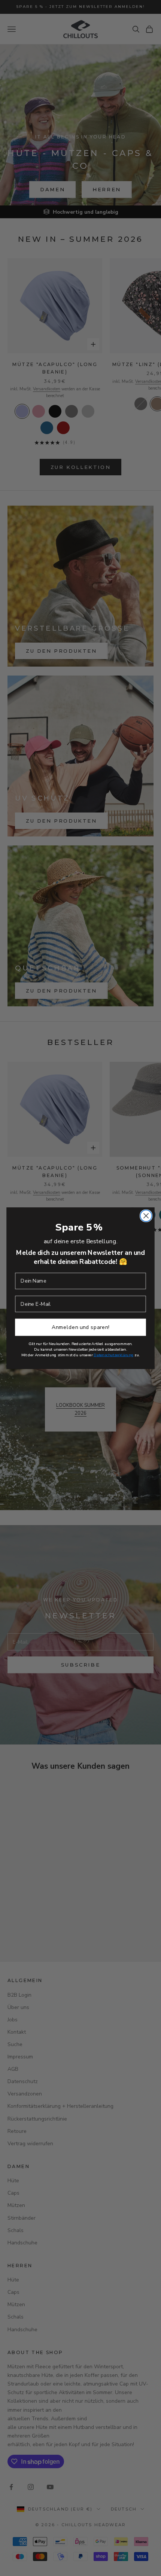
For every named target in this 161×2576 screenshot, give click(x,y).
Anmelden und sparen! (80, 1327)
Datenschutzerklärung (114, 1355)
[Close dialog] (146, 1216)
